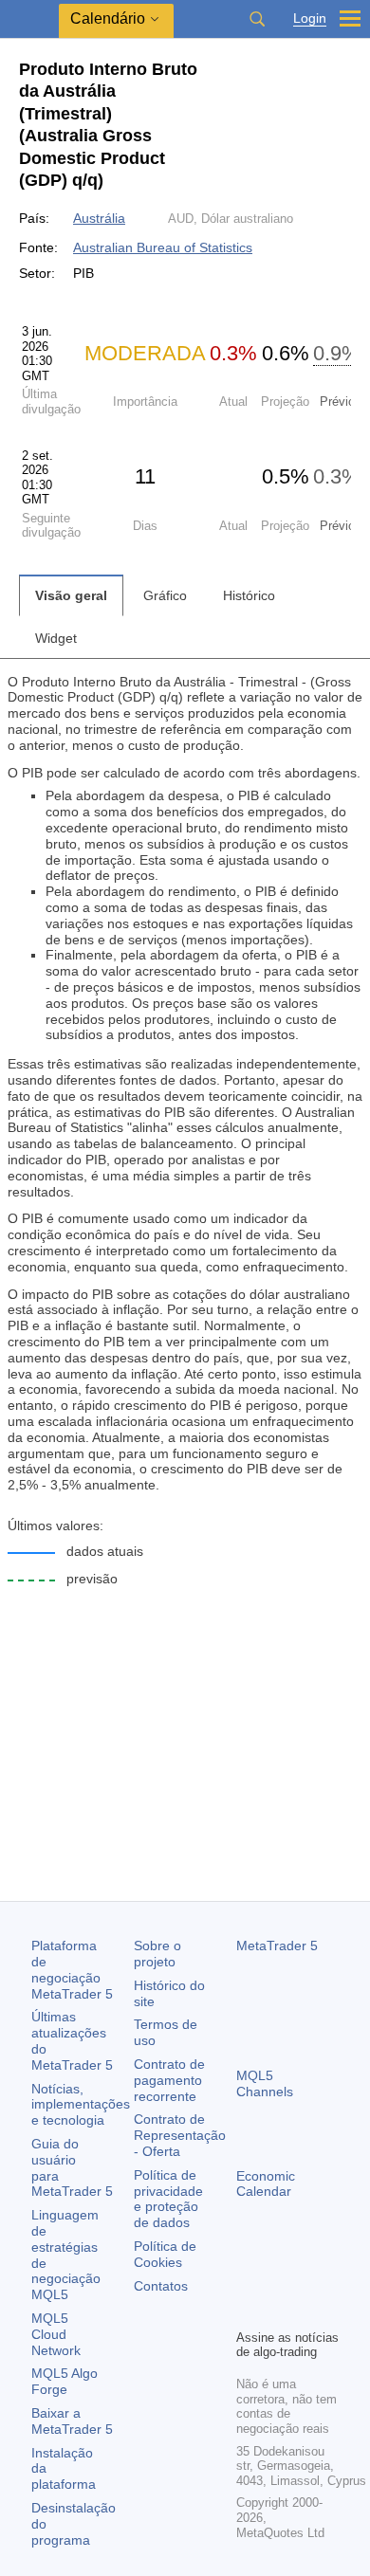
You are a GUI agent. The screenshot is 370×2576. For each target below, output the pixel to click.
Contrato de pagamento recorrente (169, 2080)
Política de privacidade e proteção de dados (168, 2199)
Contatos (161, 2286)
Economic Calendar (266, 2184)
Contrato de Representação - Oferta (180, 2135)
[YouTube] (248, 2311)
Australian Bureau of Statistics (163, 247)
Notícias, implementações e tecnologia (81, 2105)
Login (310, 18)
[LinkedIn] (278, 2311)
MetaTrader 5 (277, 1946)
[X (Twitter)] (308, 2281)
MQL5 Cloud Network (56, 2334)
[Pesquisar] (257, 19)
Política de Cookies (165, 2254)
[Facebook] (248, 2281)
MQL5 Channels (265, 2083)
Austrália (99, 218)
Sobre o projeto (157, 1954)
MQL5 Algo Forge (65, 2381)
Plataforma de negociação (72, 1969)
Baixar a (72, 2421)
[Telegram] (278, 2281)
